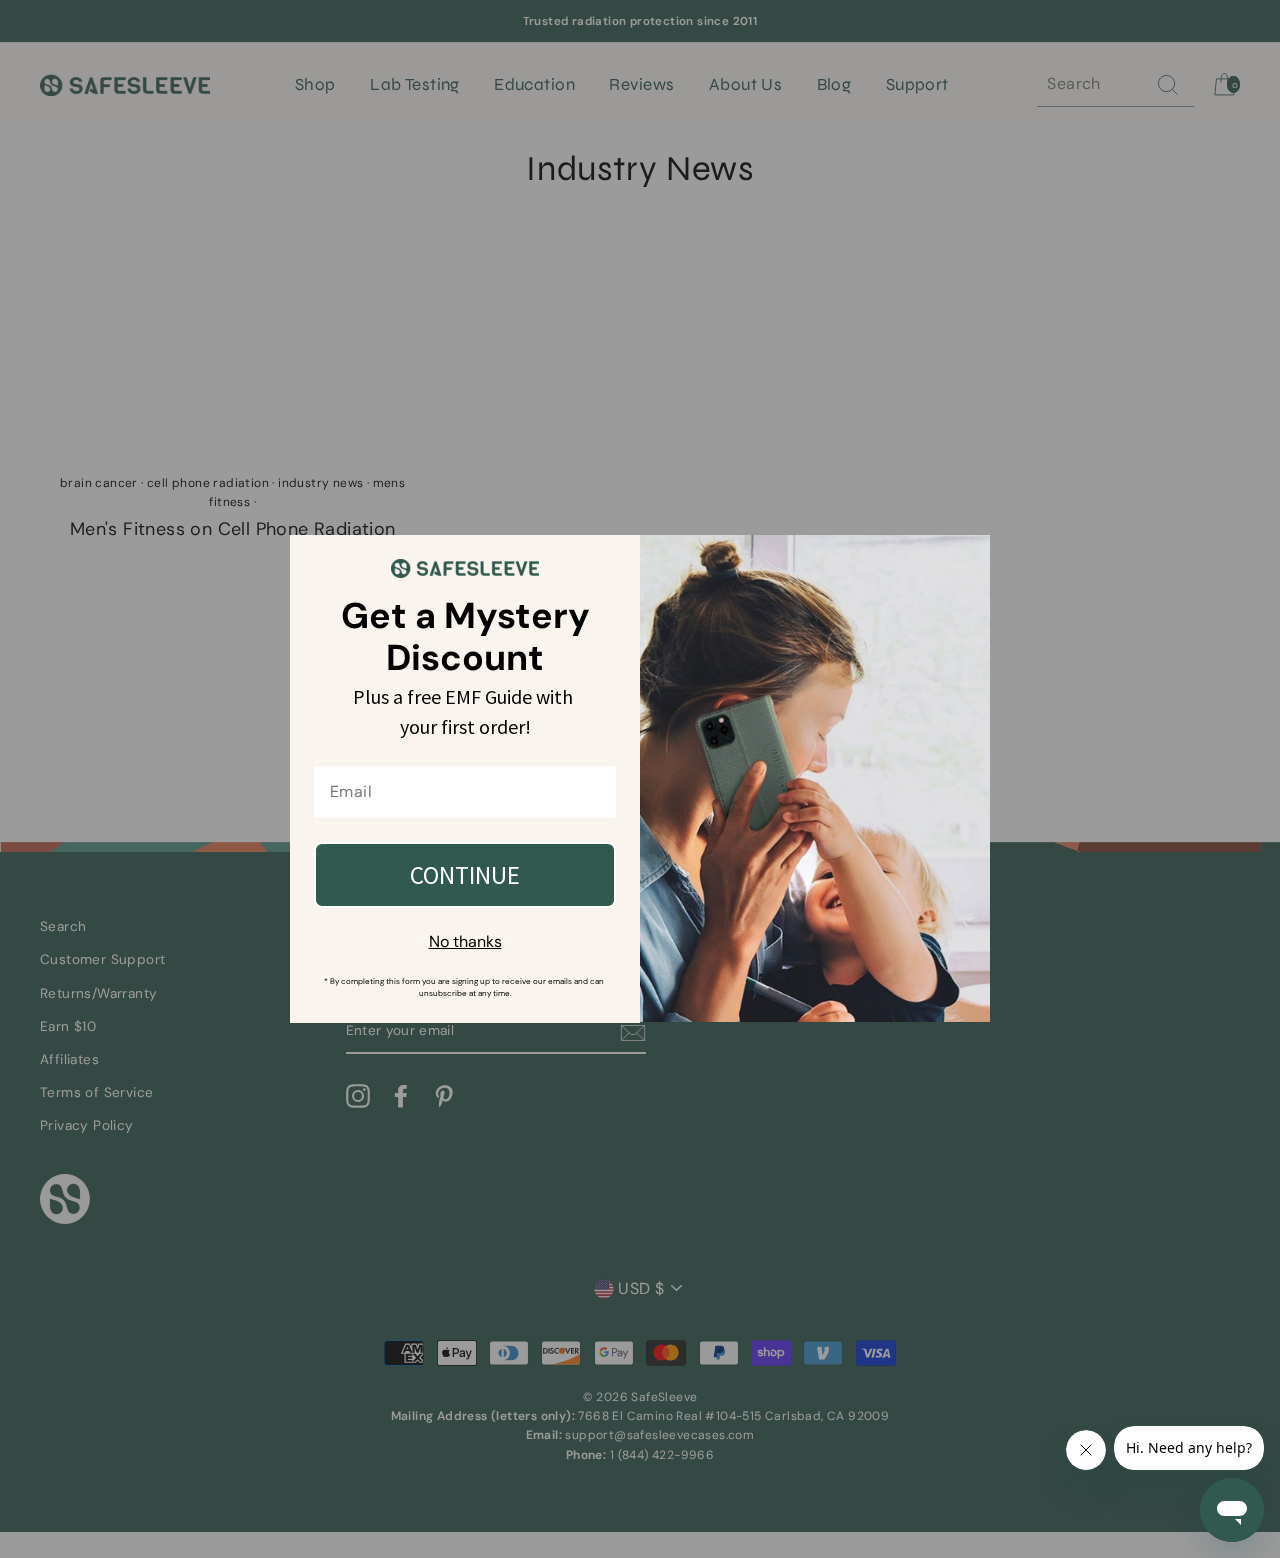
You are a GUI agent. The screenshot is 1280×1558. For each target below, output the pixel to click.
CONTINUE (465, 875)
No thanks (465, 941)
